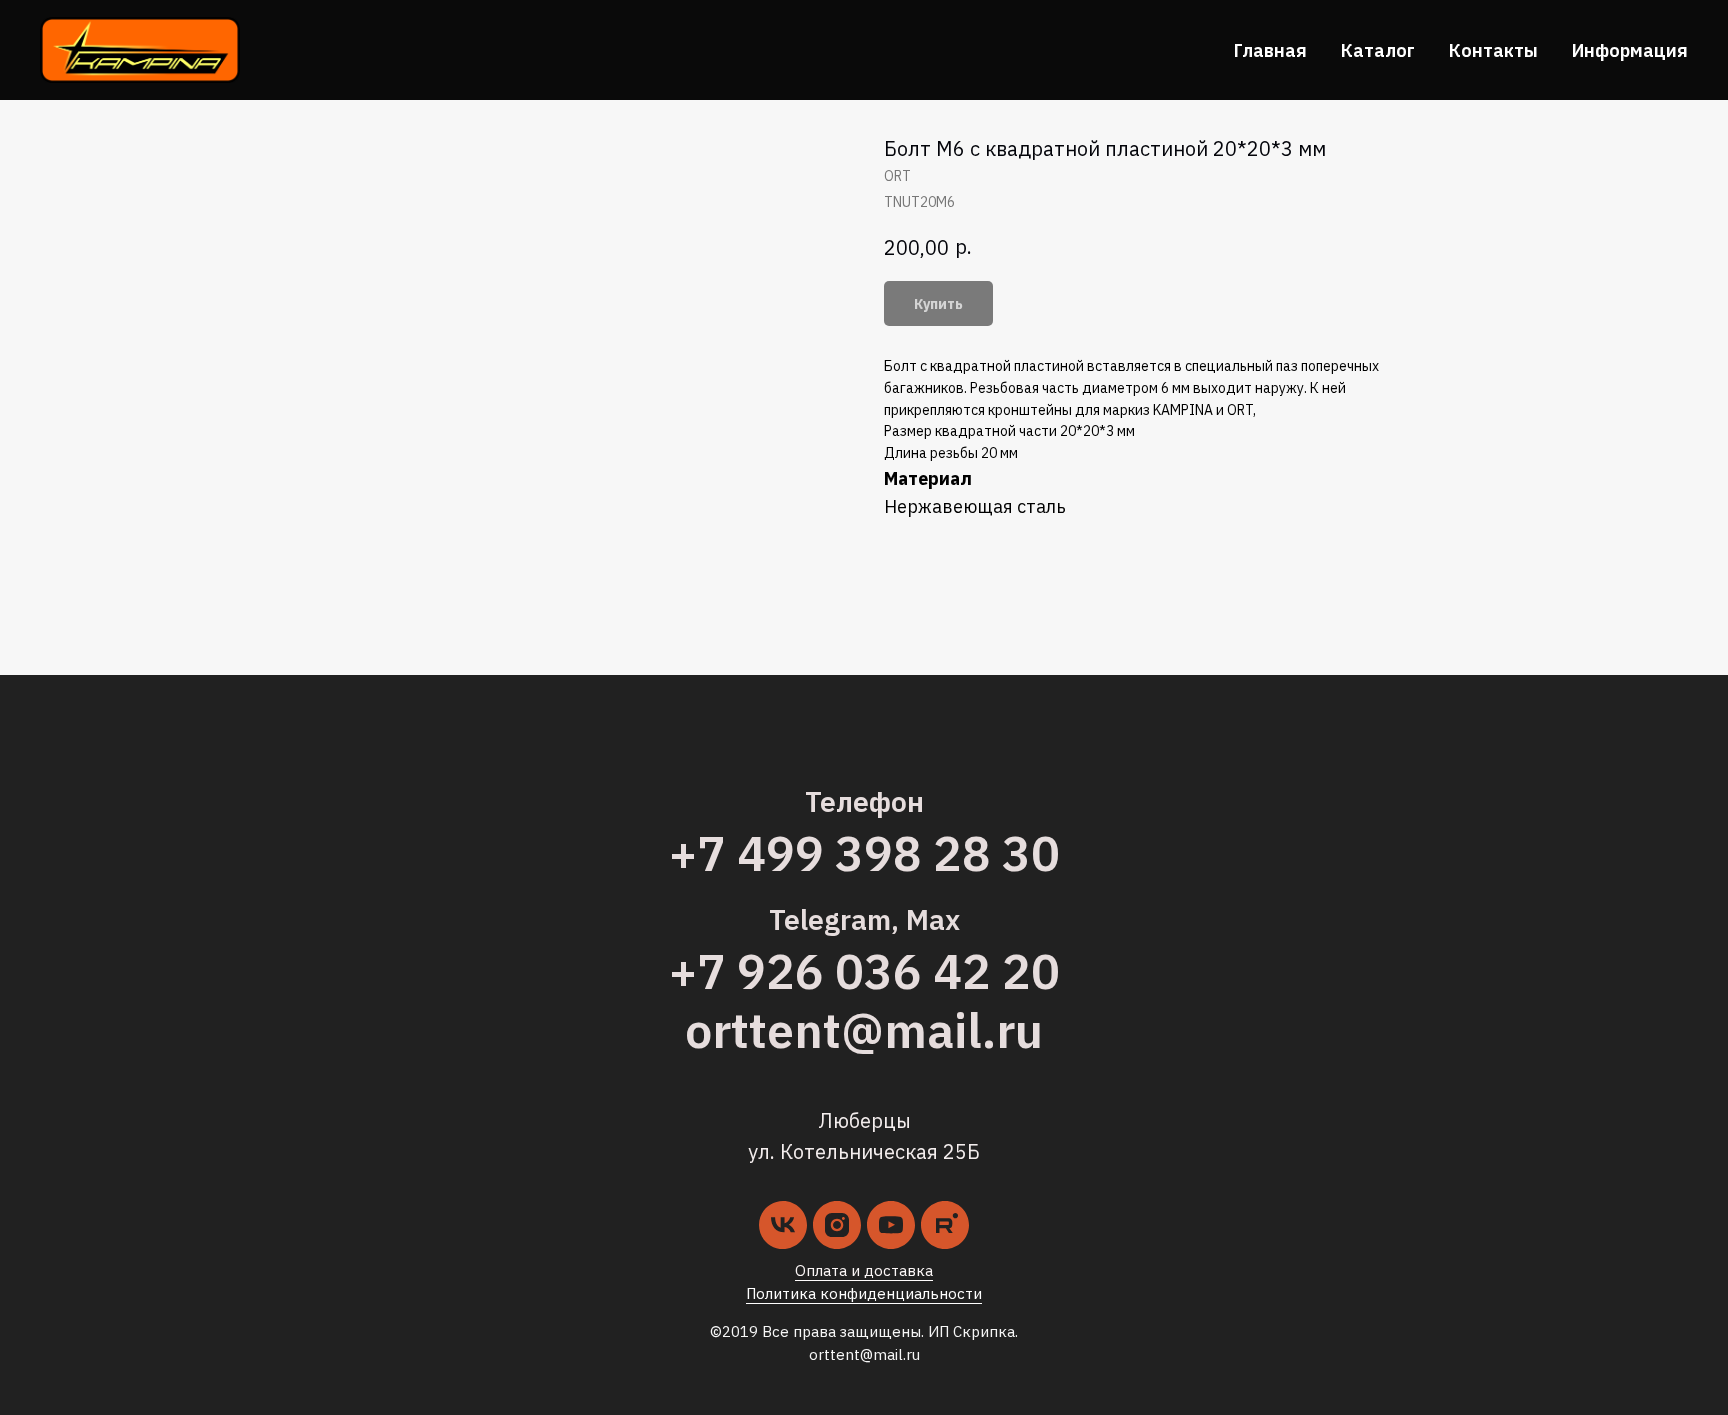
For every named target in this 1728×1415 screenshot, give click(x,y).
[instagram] (837, 1225)
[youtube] (891, 1225)
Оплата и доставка (864, 1270)
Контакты (1493, 50)
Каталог (1378, 50)
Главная (1270, 50)
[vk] (783, 1225)
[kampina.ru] (945, 1225)
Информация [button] (1630, 50)
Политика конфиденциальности (864, 1293)
